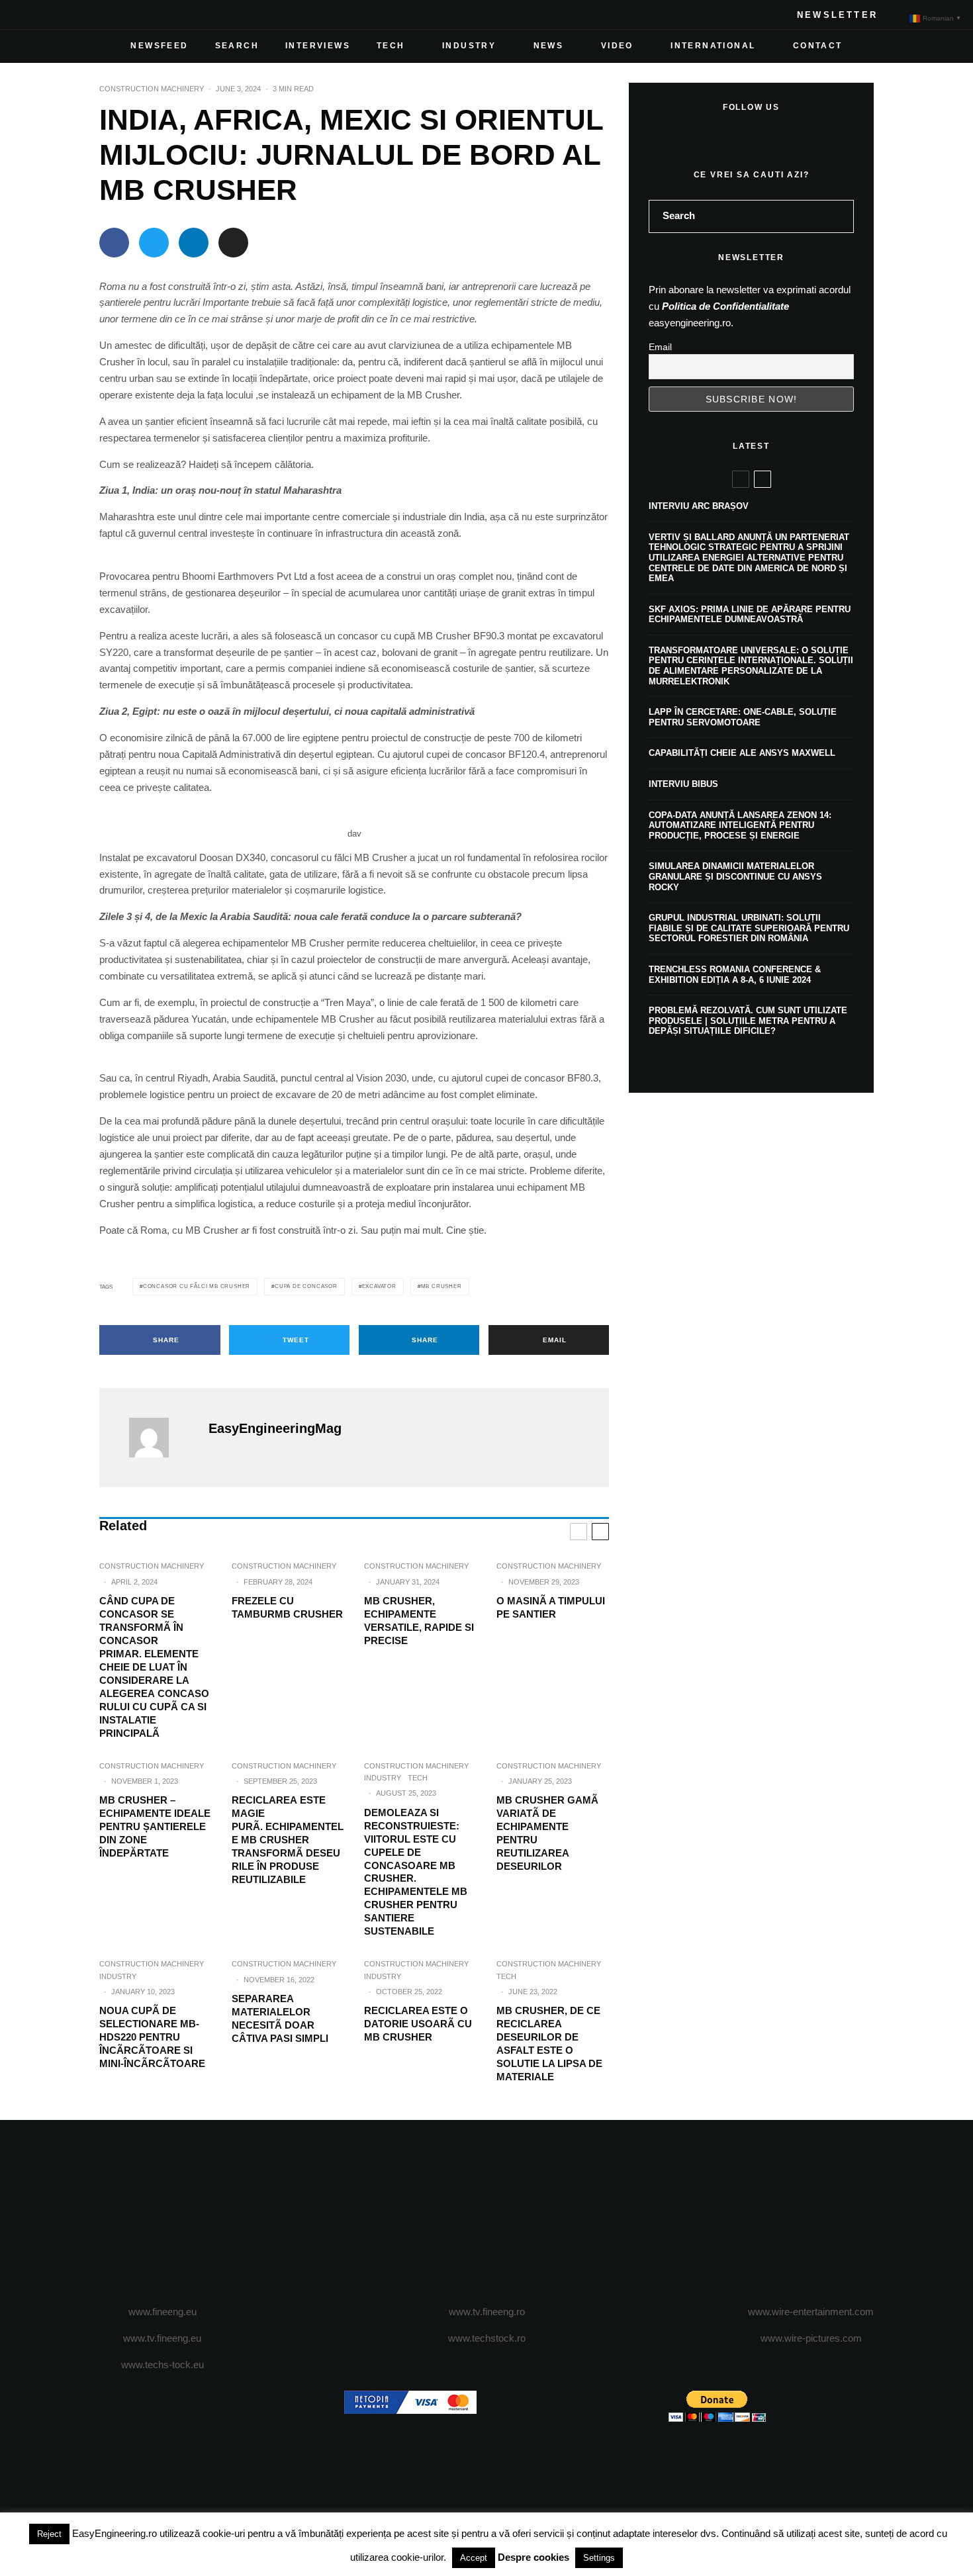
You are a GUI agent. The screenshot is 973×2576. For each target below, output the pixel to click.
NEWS (549, 46)
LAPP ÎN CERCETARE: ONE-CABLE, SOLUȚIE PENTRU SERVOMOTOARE (743, 717)
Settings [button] (599, 2558)
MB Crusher (441, 1286)
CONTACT (818, 46)
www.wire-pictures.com (811, 2338)
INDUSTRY (469, 46)
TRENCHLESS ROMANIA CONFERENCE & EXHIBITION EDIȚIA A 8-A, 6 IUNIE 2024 (735, 975)
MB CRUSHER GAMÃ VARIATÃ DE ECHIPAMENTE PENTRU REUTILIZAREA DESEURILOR (547, 1833)
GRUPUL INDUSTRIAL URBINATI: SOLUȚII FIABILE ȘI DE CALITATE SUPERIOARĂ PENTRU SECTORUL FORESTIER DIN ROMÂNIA (749, 928)
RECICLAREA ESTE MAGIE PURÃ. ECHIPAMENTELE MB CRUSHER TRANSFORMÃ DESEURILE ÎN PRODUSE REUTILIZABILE (288, 1840)
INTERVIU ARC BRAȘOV (699, 506)
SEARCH (237, 46)
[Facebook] (30, 15)
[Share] (114, 243)
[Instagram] (73, 15)
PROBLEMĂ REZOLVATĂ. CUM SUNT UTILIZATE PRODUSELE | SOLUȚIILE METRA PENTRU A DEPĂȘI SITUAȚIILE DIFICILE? (748, 1021)
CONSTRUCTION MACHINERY (152, 89)
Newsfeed (159, 46)
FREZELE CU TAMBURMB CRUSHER (287, 1607)
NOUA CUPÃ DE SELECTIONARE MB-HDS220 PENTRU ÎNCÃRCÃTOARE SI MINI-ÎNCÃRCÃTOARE (152, 2037)
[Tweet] (154, 243)
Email (660, 347)
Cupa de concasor (306, 1286)
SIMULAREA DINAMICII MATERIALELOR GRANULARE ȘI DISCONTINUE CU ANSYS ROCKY (735, 876)
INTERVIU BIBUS (683, 784)
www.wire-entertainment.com (811, 2312)
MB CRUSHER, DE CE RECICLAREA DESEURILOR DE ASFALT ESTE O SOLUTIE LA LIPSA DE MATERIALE (549, 2044)
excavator (379, 1286)
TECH (391, 46)
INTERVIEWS (318, 46)
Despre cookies (533, 2557)
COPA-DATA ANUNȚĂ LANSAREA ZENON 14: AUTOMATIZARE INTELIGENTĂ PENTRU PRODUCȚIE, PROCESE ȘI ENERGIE (740, 825)
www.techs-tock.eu (162, 2365)
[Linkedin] (115, 15)
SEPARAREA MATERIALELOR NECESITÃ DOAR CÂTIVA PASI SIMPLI (280, 2018)
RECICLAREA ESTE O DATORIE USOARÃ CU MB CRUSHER (418, 2024)
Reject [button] (49, 2534)
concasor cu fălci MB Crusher (197, 1286)
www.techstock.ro (487, 2338)
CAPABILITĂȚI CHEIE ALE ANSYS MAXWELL (742, 753)
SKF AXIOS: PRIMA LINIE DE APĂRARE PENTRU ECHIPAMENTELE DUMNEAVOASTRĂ (750, 615)
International (713, 46)
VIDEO (617, 46)
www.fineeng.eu (162, 2312)
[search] (839, 216)
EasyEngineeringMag (275, 1428)
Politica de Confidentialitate (725, 306)
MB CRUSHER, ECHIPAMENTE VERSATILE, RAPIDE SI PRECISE (419, 1621)
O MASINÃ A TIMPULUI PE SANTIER (551, 1607)
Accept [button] (474, 2558)
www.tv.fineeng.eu (162, 2338)
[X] (52, 15)
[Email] (233, 243)
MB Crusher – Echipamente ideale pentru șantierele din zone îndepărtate (155, 1826)
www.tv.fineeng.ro (487, 2312)
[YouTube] (94, 15)
